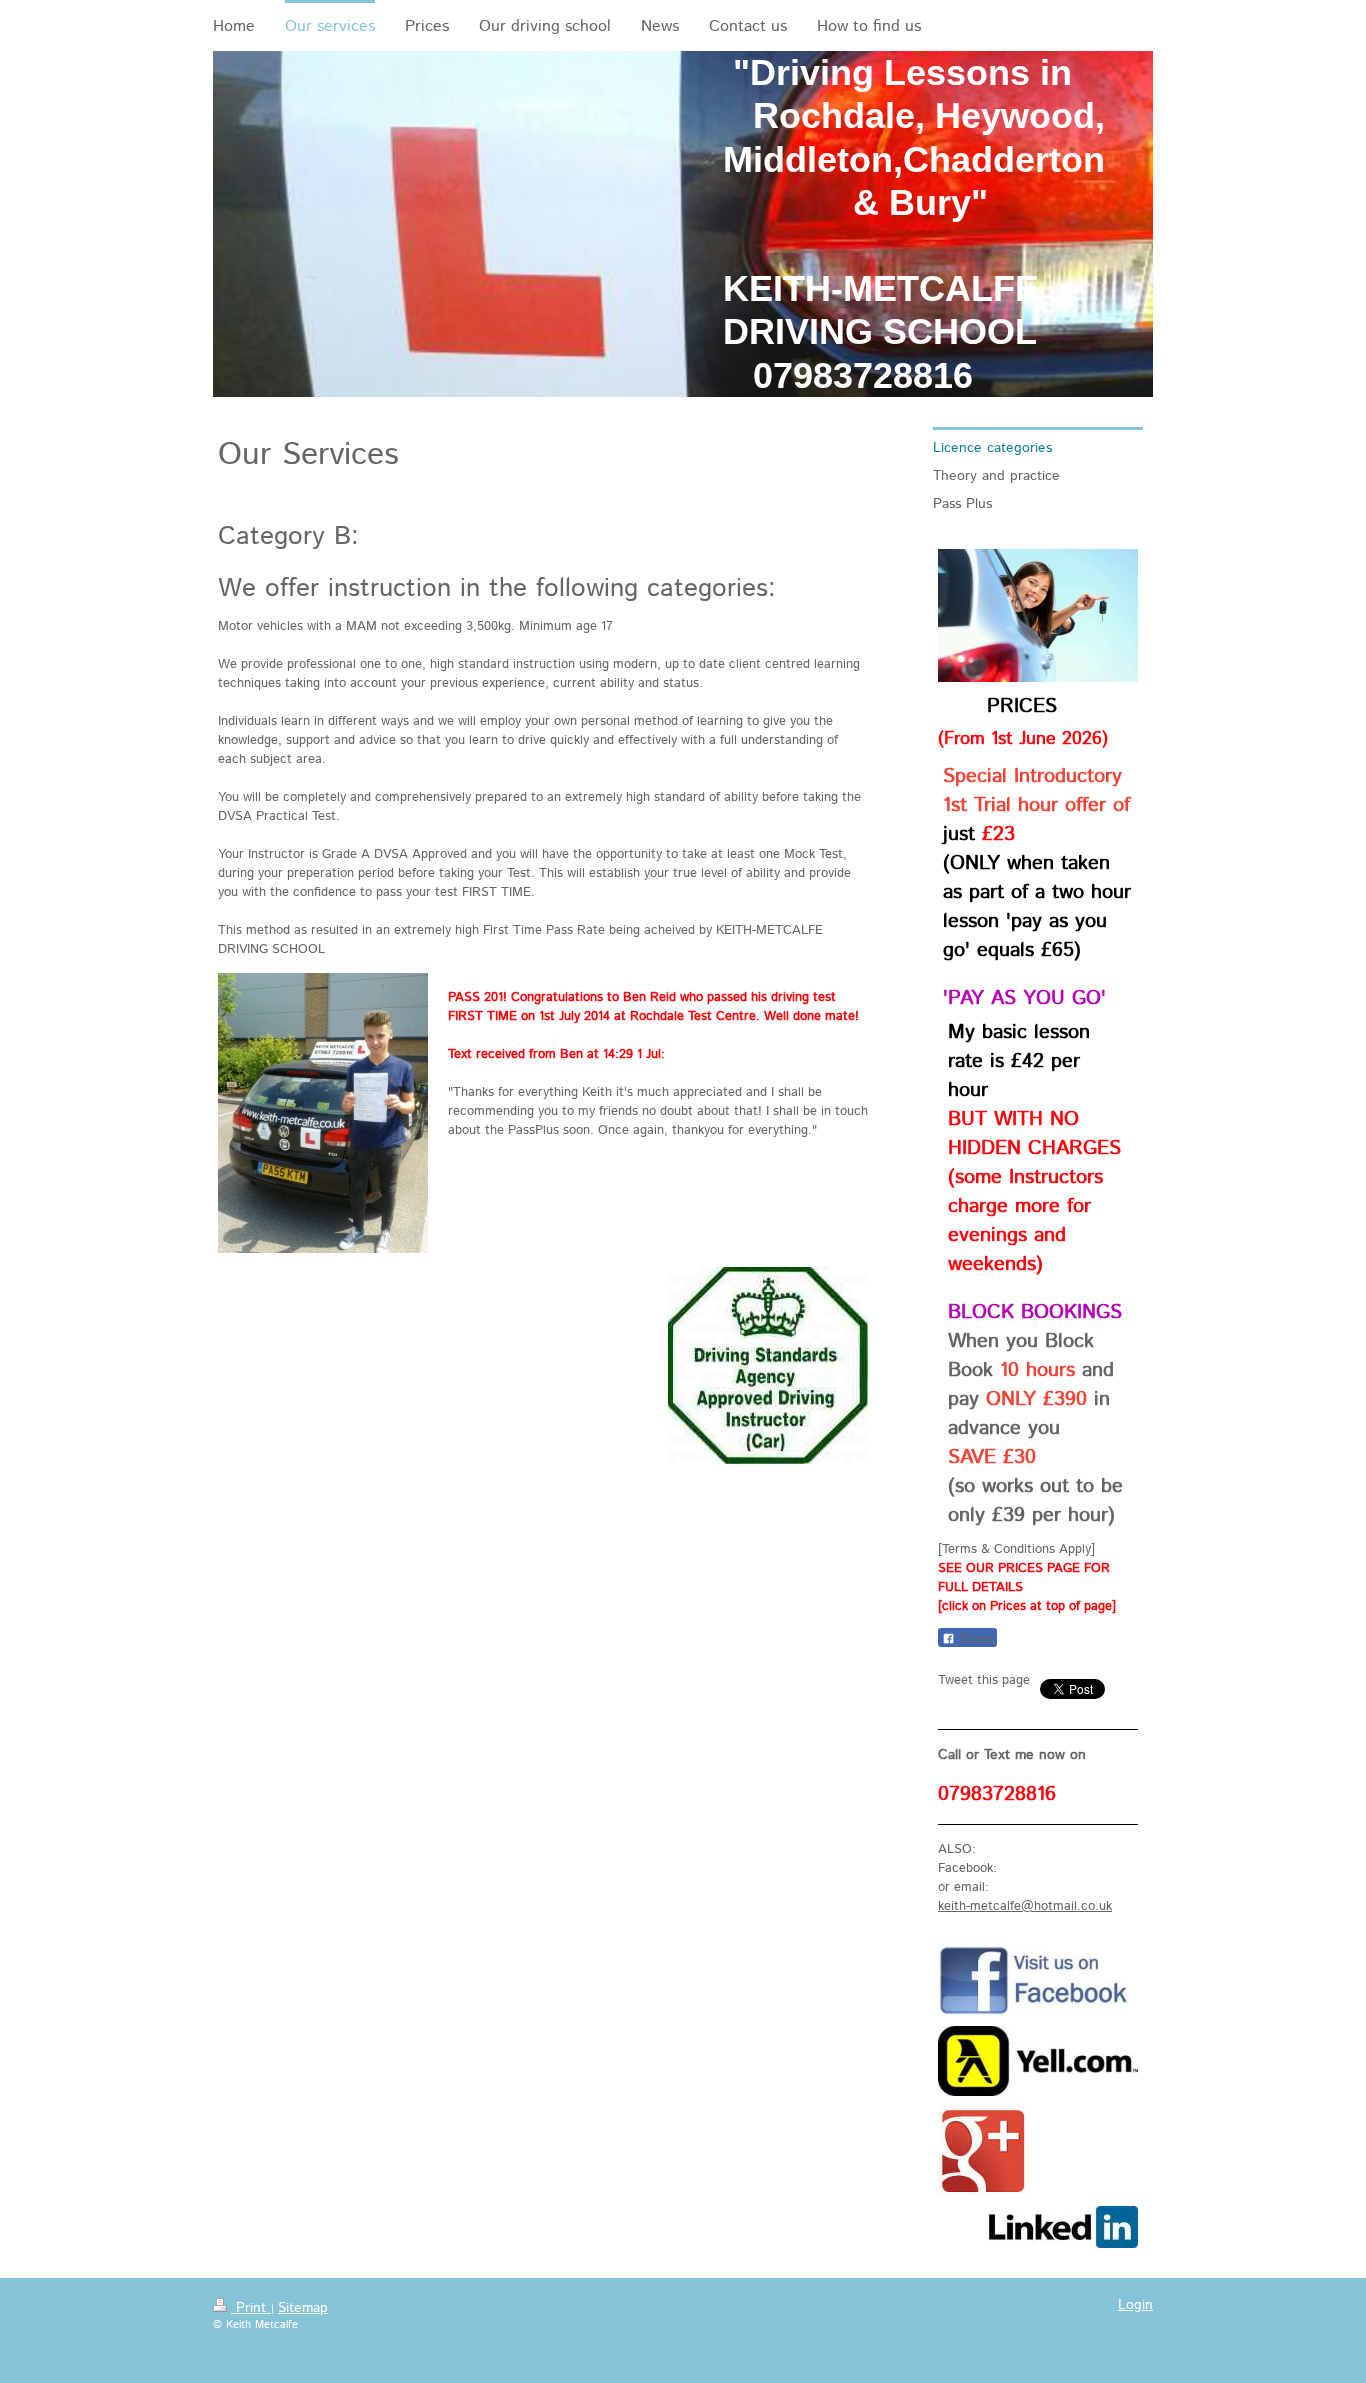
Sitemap (303, 2308)
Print (251, 2308)
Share (974, 1638)
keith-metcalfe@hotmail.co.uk (1025, 1906)
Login (1135, 2305)
